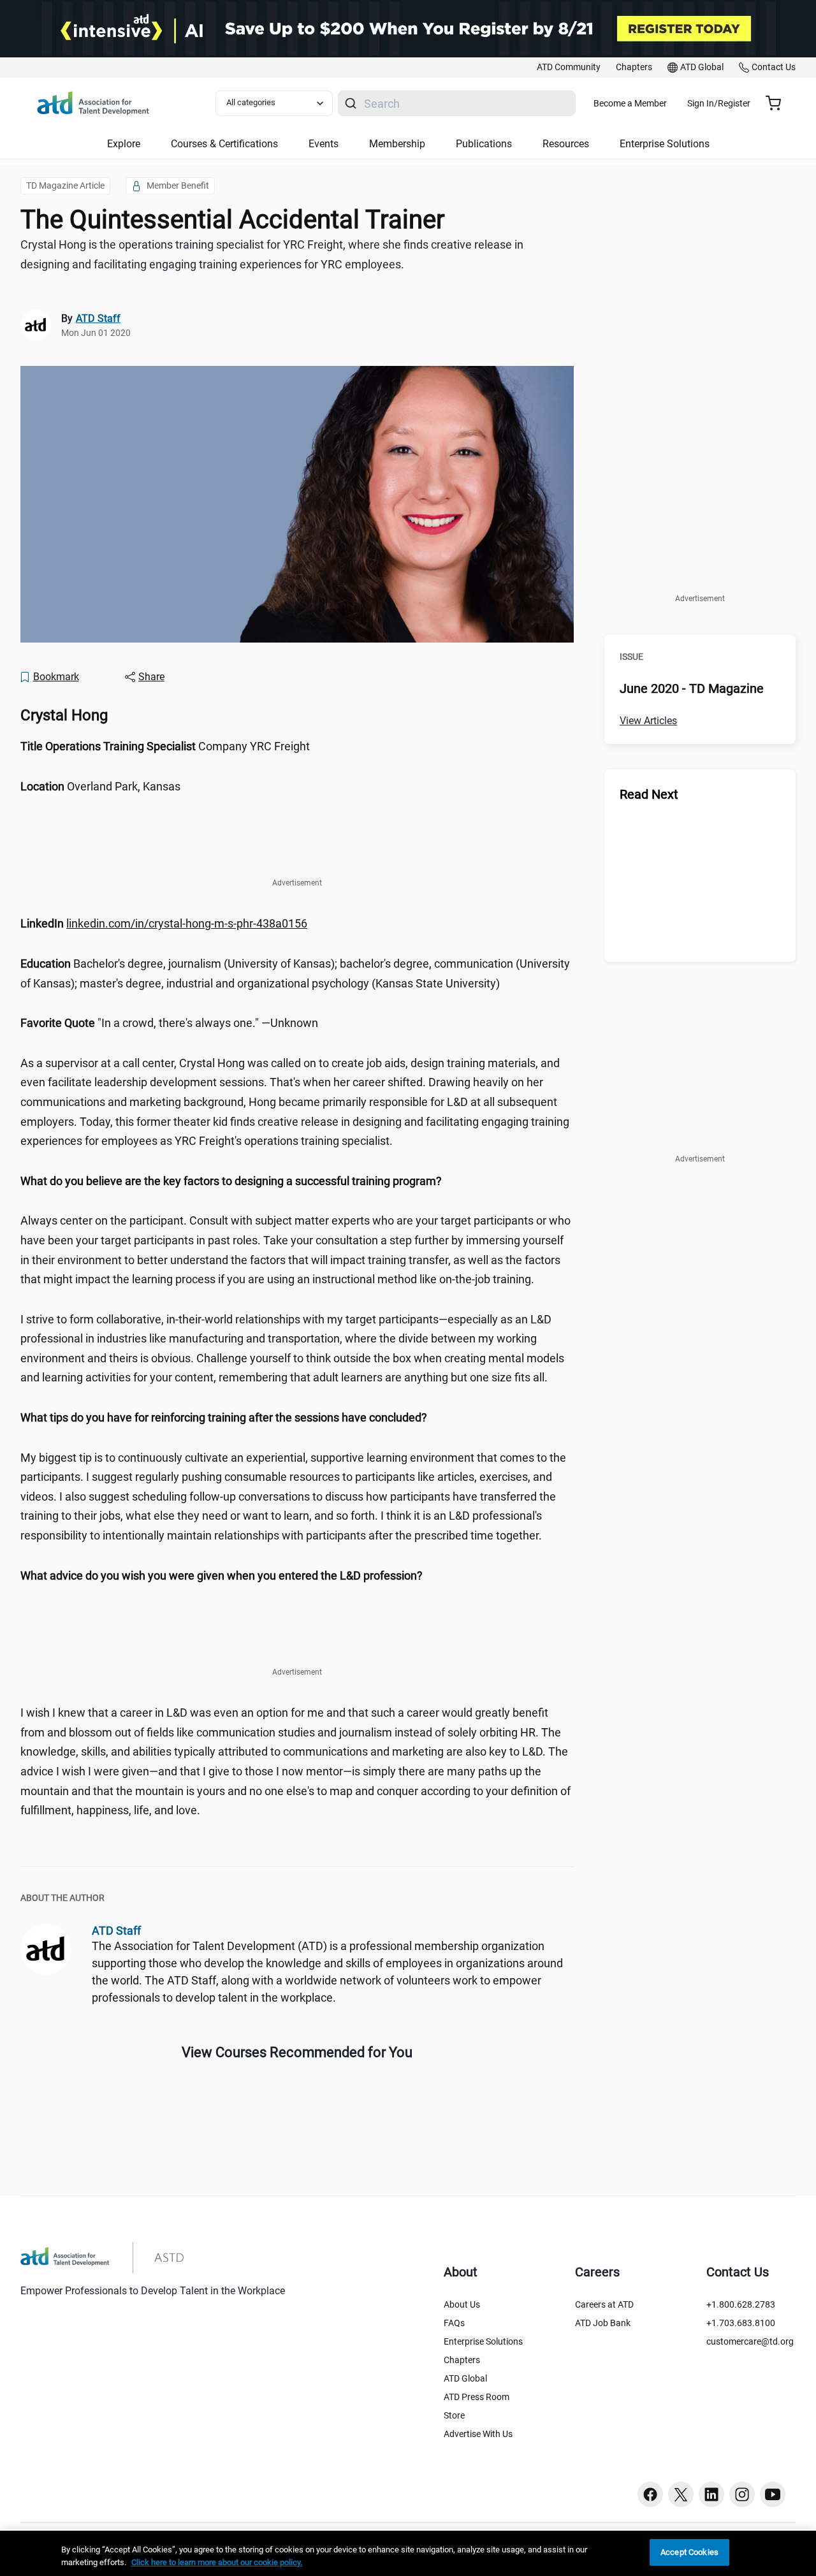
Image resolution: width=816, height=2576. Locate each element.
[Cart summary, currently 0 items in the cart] (778, 103)
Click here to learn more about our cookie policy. (217, 2562)
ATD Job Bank (603, 2323)
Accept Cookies (689, 2552)
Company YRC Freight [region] (165, 746)
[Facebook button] (650, 2494)
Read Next (649, 794)
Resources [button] (566, 144)
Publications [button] (484, 144)
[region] (297, 924)
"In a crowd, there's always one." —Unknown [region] (169, 1023)
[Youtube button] (773, 2494)
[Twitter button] (681, 2494)
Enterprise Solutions (483, 2341)
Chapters (462, 2360)
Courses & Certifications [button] (224, 144)
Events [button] (324, 144)
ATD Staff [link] (98, 318)
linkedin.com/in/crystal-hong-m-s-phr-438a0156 (187, 923)
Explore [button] (124, 144)
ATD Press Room (477, 2397)
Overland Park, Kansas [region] (100, 786)
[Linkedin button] (711, 2494)
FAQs (454, 2323)
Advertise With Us (478, 2434)
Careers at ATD (604, 2304)
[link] (569, 68)
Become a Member (630, 103)
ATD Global (465, 2378)
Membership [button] (397, 144)
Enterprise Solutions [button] (665, 144)
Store (454, 2415)
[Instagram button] (742, 2494)
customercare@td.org (750, 2341)
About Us (462, 2304)
